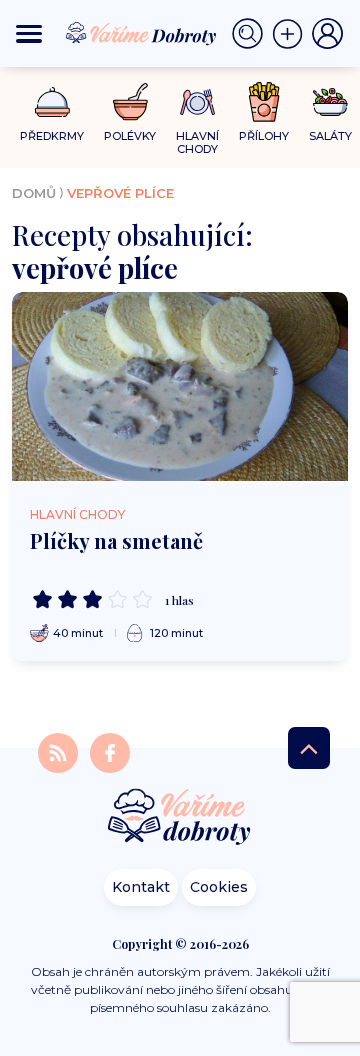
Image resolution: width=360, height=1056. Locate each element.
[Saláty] (330, 102)
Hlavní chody (77, 514)
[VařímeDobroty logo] (141, 33)
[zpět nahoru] (309, 748)
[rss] (60, 752)
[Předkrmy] (52, 101)
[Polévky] (130, 102)
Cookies (219, 887)
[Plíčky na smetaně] (180, 386)
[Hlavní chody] (197, 102)
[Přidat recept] (292, 34)
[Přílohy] (264, 102)
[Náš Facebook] (110, 752)
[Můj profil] (328, 34)
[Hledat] (252, 34)
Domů (34, 193)
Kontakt (141, 887)
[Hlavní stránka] (180, 818)
